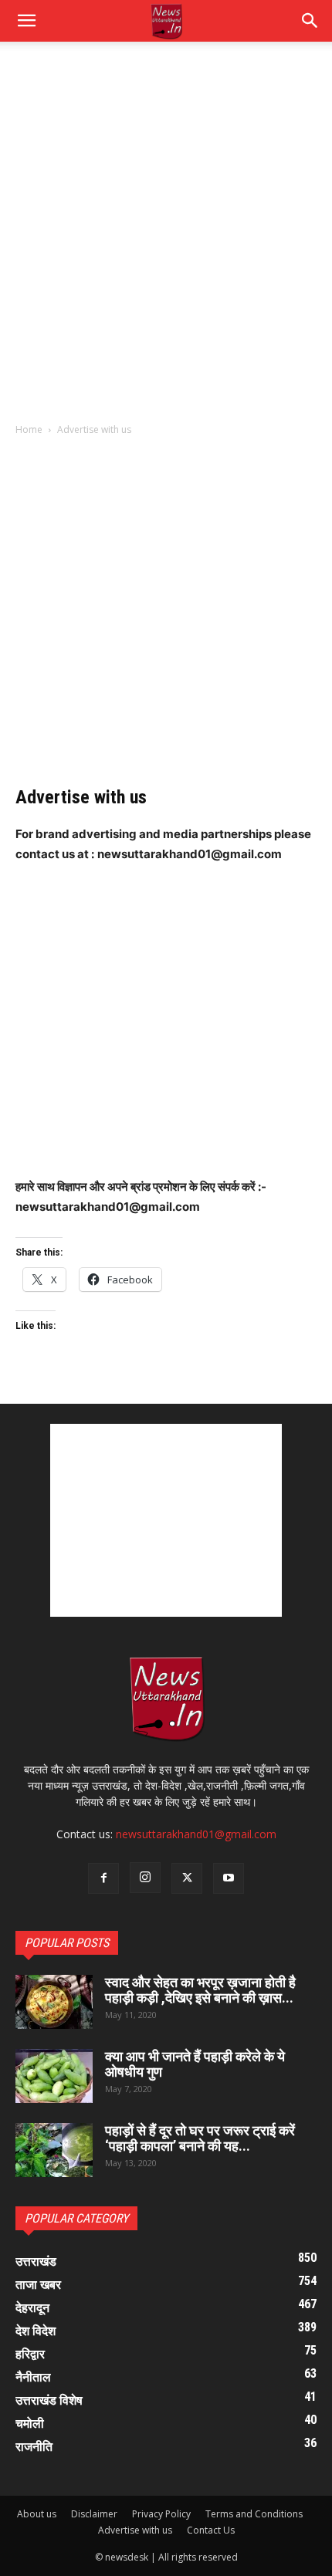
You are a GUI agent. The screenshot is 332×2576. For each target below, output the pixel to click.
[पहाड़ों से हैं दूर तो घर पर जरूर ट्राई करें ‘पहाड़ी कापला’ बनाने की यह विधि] (54, 2150)
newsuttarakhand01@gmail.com (196, 1834)
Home (29, 429)
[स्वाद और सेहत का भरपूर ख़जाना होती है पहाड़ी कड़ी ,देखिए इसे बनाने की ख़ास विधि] (54, 2002)
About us (37, 2514)
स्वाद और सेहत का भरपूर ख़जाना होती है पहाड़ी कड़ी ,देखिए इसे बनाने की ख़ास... (200, 1990)
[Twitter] (187, 1878)
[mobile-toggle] (26, 21)
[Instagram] (145, 1878)
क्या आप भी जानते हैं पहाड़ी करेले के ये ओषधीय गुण (195, 2064)
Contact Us (211, 2530)
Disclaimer (94, 2514)
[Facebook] (103, 1878)
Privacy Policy (161, 2514)
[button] (310, 21)
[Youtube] (229, 1878)
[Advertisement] (166, 240)
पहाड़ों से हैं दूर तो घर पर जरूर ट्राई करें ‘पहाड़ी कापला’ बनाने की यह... (200, 2138)
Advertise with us (135, 2530)
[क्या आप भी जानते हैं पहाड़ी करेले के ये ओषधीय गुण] (54, 2076)
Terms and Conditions (254, 2514)
